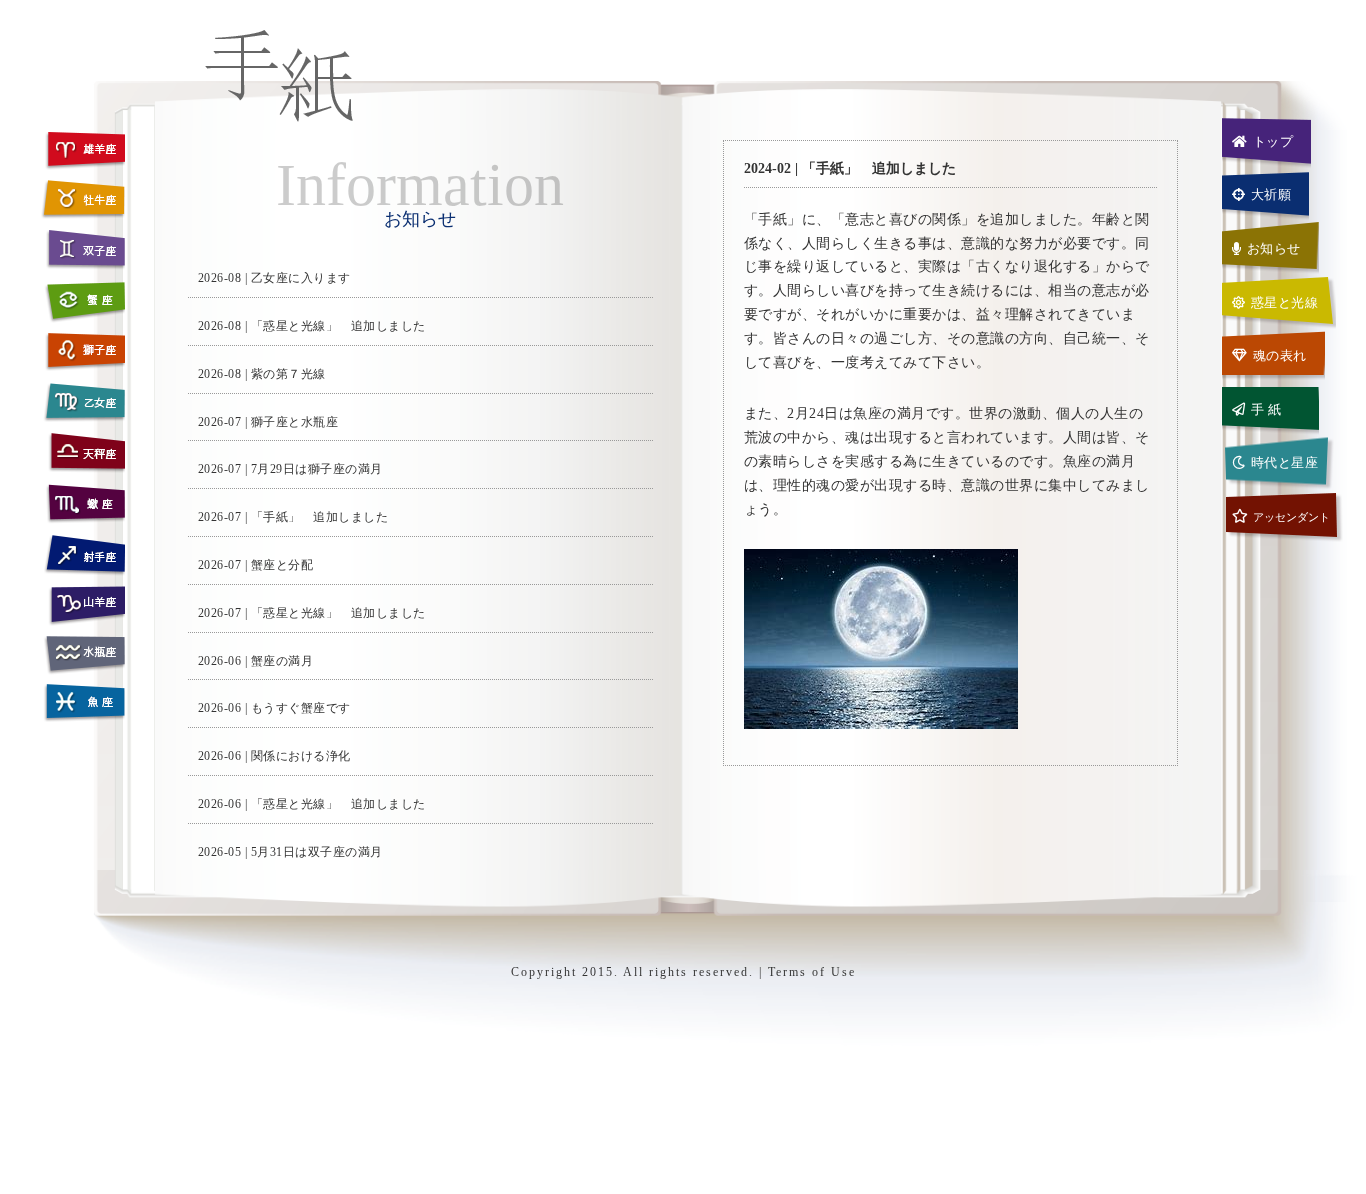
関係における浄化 (301, 756)
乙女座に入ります (301, 278)
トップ (1273, 141)
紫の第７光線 (288, 374)
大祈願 (1271, 194)
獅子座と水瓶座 (295, 422)
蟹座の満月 (282, 661)
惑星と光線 (1285, 302)
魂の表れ (1280, 355)
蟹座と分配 (282, 565)
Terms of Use (812, 972)
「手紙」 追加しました (320, 517)
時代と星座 (1285, 462)
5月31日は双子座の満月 (317, 852)
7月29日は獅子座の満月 (317, 469)
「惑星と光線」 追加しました (338, 326)
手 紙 (1266, 409)
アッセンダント (1291, 517)
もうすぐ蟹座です (301, 708)
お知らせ (1274, 248)
